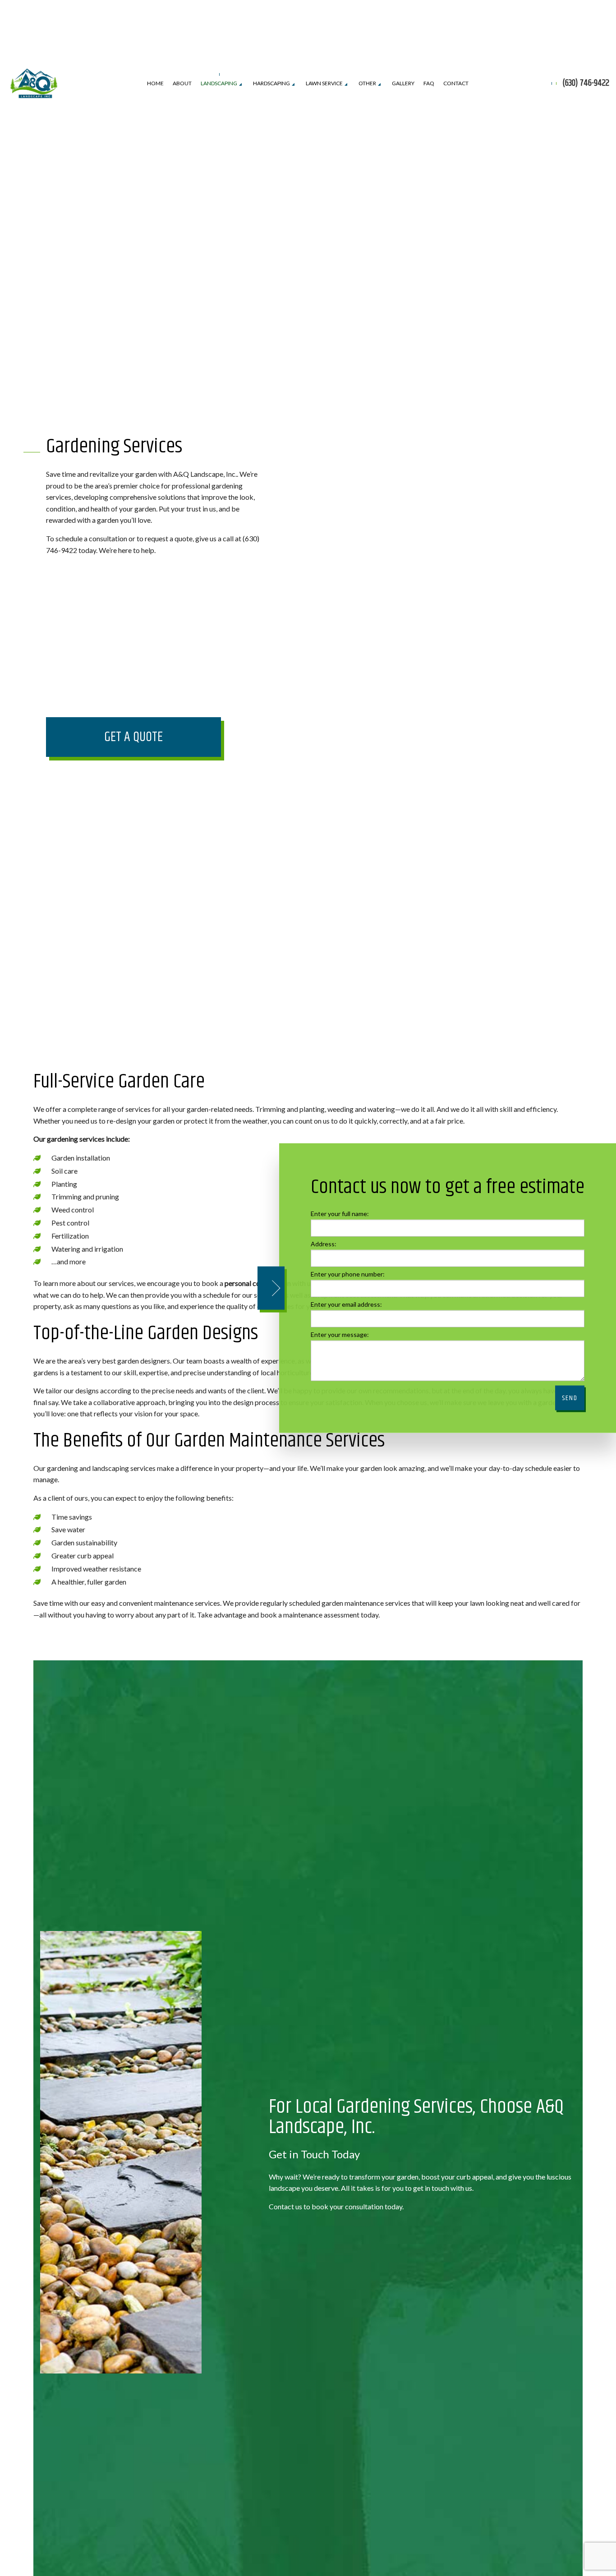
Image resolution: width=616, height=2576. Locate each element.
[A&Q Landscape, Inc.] (34, 82)
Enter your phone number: (348, 1274)
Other (367, 83)
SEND (570, 1398)
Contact (456, 83)
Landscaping (219, 83)
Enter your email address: (346, 1304)
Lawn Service (324, 83)
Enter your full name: (340, 1213)
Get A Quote (133, 737)
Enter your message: (340, 1334)
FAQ (429, 83)
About (182, 83)
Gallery (403, 83)
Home (155, 83)
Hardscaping (271, 83)
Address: (324, 1243)
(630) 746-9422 (586, 83)
